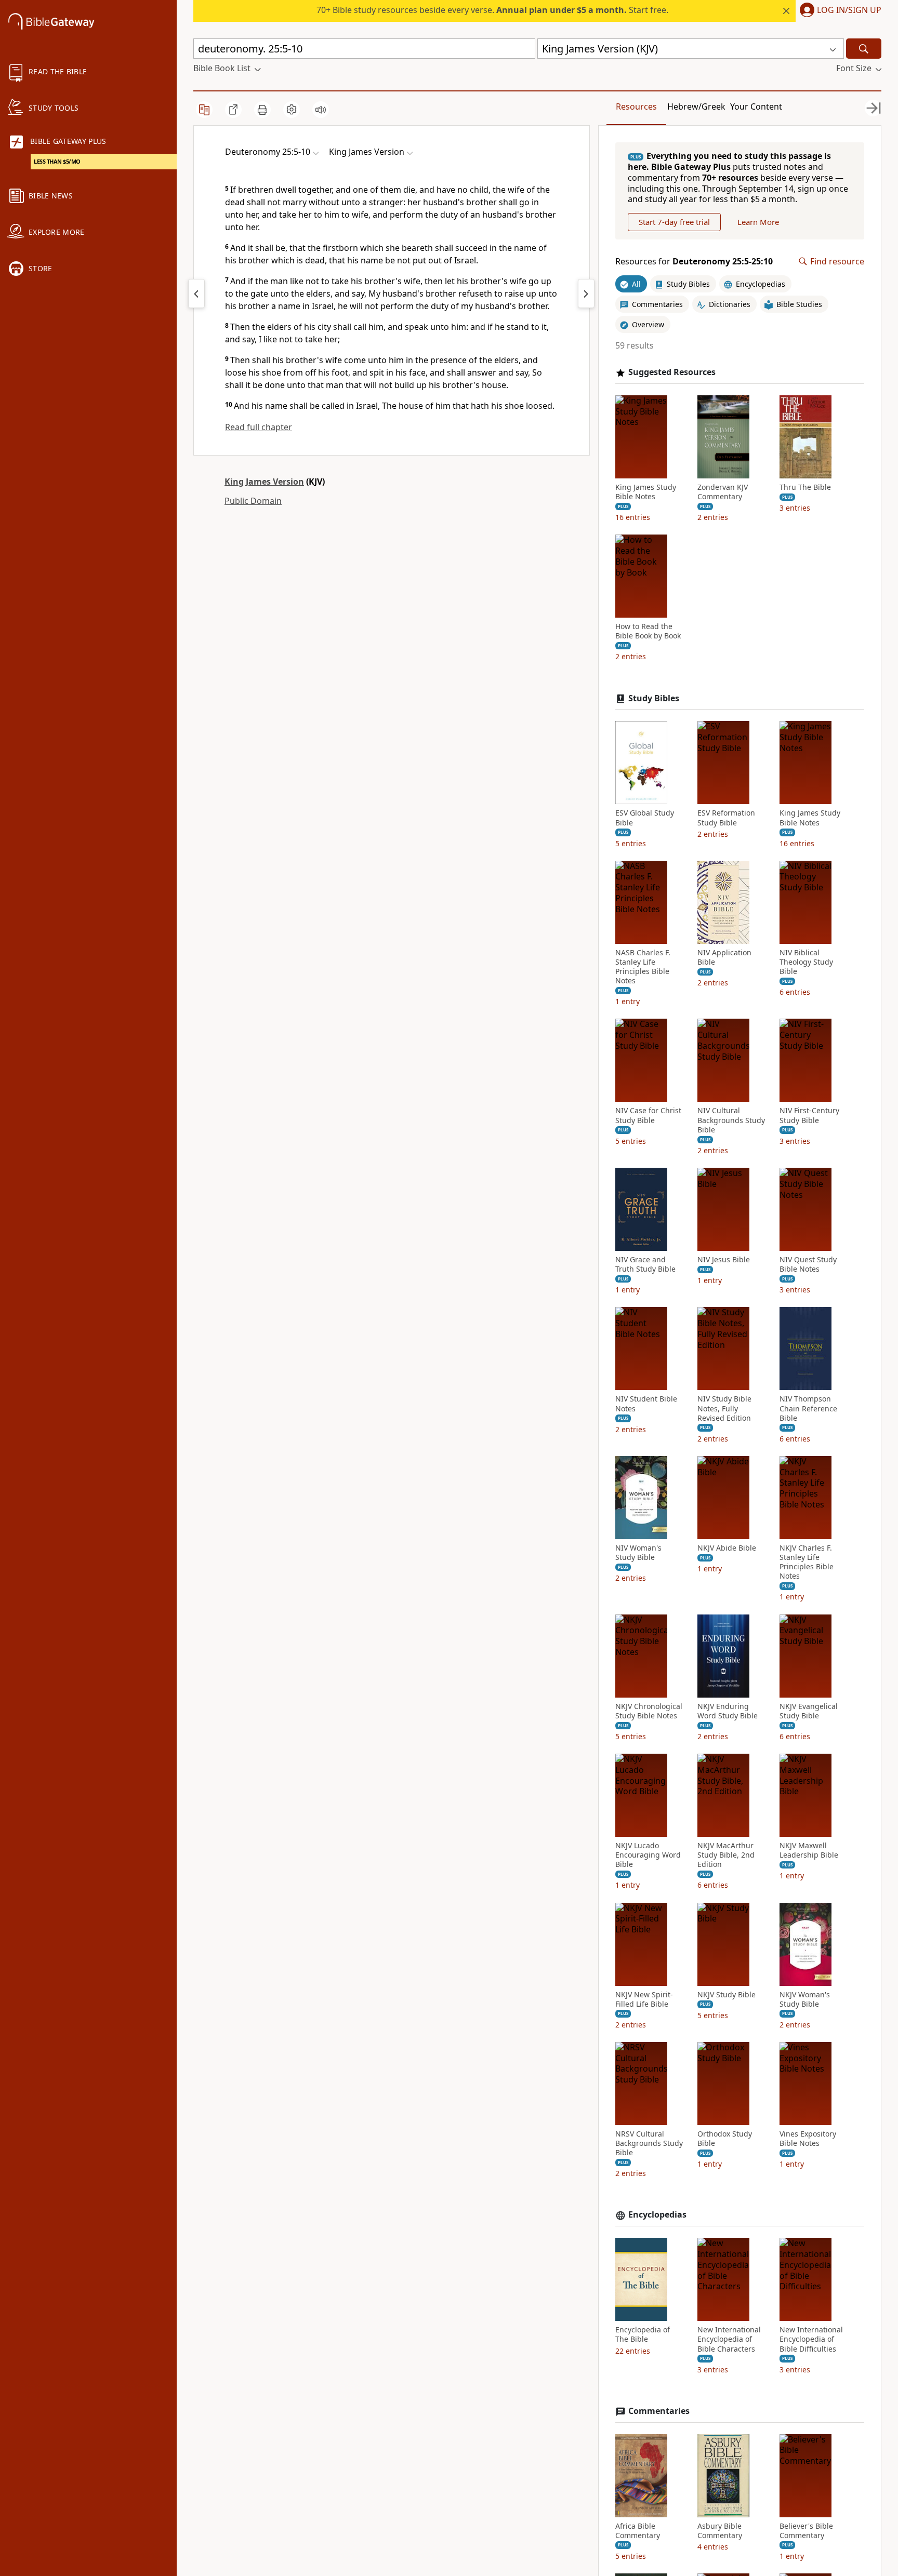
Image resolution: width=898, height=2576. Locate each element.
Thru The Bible (805, 487)
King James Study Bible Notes (646, 492)
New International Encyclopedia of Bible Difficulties (811, 2339)
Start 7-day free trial (674, 222)
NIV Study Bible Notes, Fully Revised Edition (724, 1408)
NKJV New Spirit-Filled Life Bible (644, 1999)
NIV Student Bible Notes (646, 1404)
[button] (838, 11)
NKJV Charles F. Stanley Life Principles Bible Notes (807, 1562)
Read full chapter (259, 427)
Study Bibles (654, 698)
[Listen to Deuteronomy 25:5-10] (321, 110)
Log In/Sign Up (849, 10)
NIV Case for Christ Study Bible (648, 1115)
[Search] (864, 49)
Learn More (758, 222)
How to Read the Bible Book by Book (648, 631)
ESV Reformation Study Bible (726, 818)
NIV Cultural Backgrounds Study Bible (731, 1120)
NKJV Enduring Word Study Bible (728, 1711)
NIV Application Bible (724, 957)
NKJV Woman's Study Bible (805, 1999)
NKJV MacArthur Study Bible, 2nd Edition (726, 1855)
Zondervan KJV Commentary (723, 492)
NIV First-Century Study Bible (809, 1115)
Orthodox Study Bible (725, 2139)
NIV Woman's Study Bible (638, 1553)
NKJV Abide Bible (727, 1548)
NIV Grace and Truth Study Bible (645, 1264)
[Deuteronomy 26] (586, 293)
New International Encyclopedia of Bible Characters (729, 2339)
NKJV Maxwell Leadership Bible (809, 1850)
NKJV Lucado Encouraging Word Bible (648, 1855)
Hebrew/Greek (696, 106)
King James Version (264, 482)
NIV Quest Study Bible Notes (808, 1264)
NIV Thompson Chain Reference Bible (808, 1408)
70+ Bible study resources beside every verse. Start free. (492, 10)
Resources (636, 106)
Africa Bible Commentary (638, 2531)
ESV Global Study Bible (645, 818)
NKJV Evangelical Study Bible (809, 1711)
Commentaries (659, 2411)
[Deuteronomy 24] (196, 293)
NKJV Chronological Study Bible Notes (649, 1711)
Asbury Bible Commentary (720, 2531)
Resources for (694, 262)
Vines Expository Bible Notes (808, 2139)
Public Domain (253, 501)
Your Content (756, 106)
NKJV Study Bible (727, 1995)
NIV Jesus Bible (724, 1260)
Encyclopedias (657, 2215)
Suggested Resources (672, 372)
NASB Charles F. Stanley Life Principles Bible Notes (643, 967)
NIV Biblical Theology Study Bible (806, 962)
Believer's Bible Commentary (806, 2531)
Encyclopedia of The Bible (643, 2334)
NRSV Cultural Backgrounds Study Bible (649, 2143)
